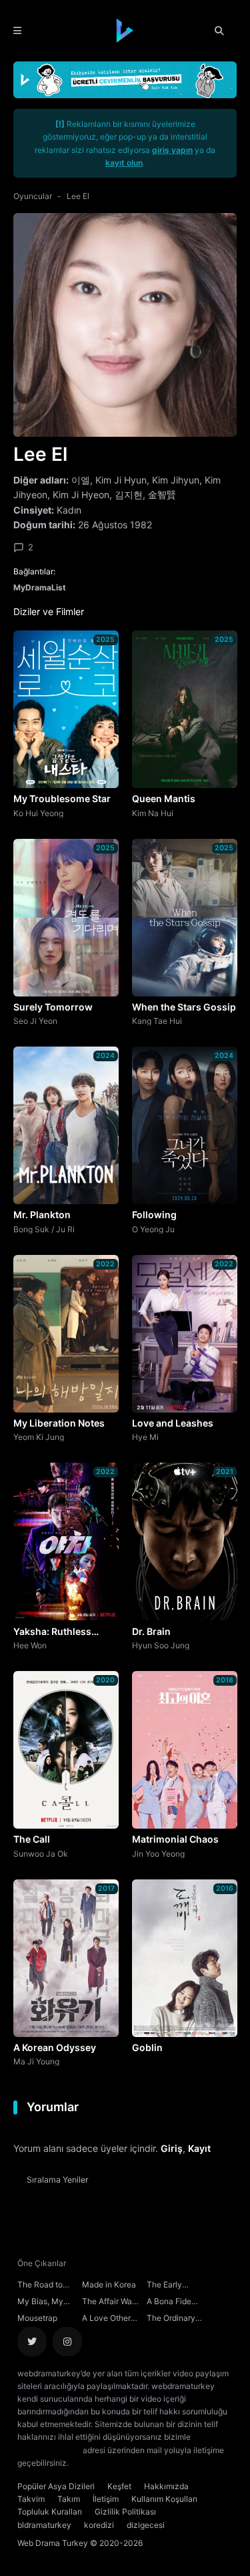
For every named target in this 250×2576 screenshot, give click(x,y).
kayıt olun (124, 163)
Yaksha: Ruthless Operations (52, 1632)
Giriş (172, 2148)
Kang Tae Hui (157, 1021)
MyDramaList (40, 587)
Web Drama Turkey (53, 2543)
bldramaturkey (44, 2525)
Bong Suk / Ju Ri (44, 1229)
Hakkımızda (166, 2486)
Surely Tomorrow (53, 1007)
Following (154, 1215)
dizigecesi (146, 2525)
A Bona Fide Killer (169, 2303)
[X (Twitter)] (32, 2342)
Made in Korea (109, 2284)
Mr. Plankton (42, 1215)
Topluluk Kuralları (50, 2512)
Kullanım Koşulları (164, 2499)
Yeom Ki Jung (39, 1437)
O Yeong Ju (153, 1229)
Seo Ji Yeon (35, 1021)
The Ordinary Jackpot (171, 2320)
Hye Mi (145, 1437)
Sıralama (58, 2180)
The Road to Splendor (40, 2286)
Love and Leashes (173, 1423)
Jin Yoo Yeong (158, 1853)
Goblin (147, 2047)
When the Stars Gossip (184, 1007)
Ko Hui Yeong (38, 813)
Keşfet (119, 2486)
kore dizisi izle (97, 2463)
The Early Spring (164, 2286)
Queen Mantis (164, 798)
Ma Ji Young (36, 2061)
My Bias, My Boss (40, 2303)
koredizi (99, 2525)
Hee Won (30, 1645)
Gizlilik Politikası (125, 2512)
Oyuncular (33, 196)
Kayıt (199, 2148)
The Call (32, 1839)
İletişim (106, 2499)
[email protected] (49, 2450)
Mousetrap (37, 2318)
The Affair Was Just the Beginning (109, 2303)
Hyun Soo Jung (161, 1645)
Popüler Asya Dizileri (56, 2486)
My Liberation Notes (59, 1423)
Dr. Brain (151, 1631)
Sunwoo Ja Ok (41, 1853)
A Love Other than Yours (106, 2320)
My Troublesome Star (62, 798)
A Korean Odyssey (55, 2047)
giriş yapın (172, 150)
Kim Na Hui (153, 813)
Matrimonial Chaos (175, 1839)
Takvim (31, 2499)
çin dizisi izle (150, 2463)
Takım (69, 2499)
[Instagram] (67, 2342)
